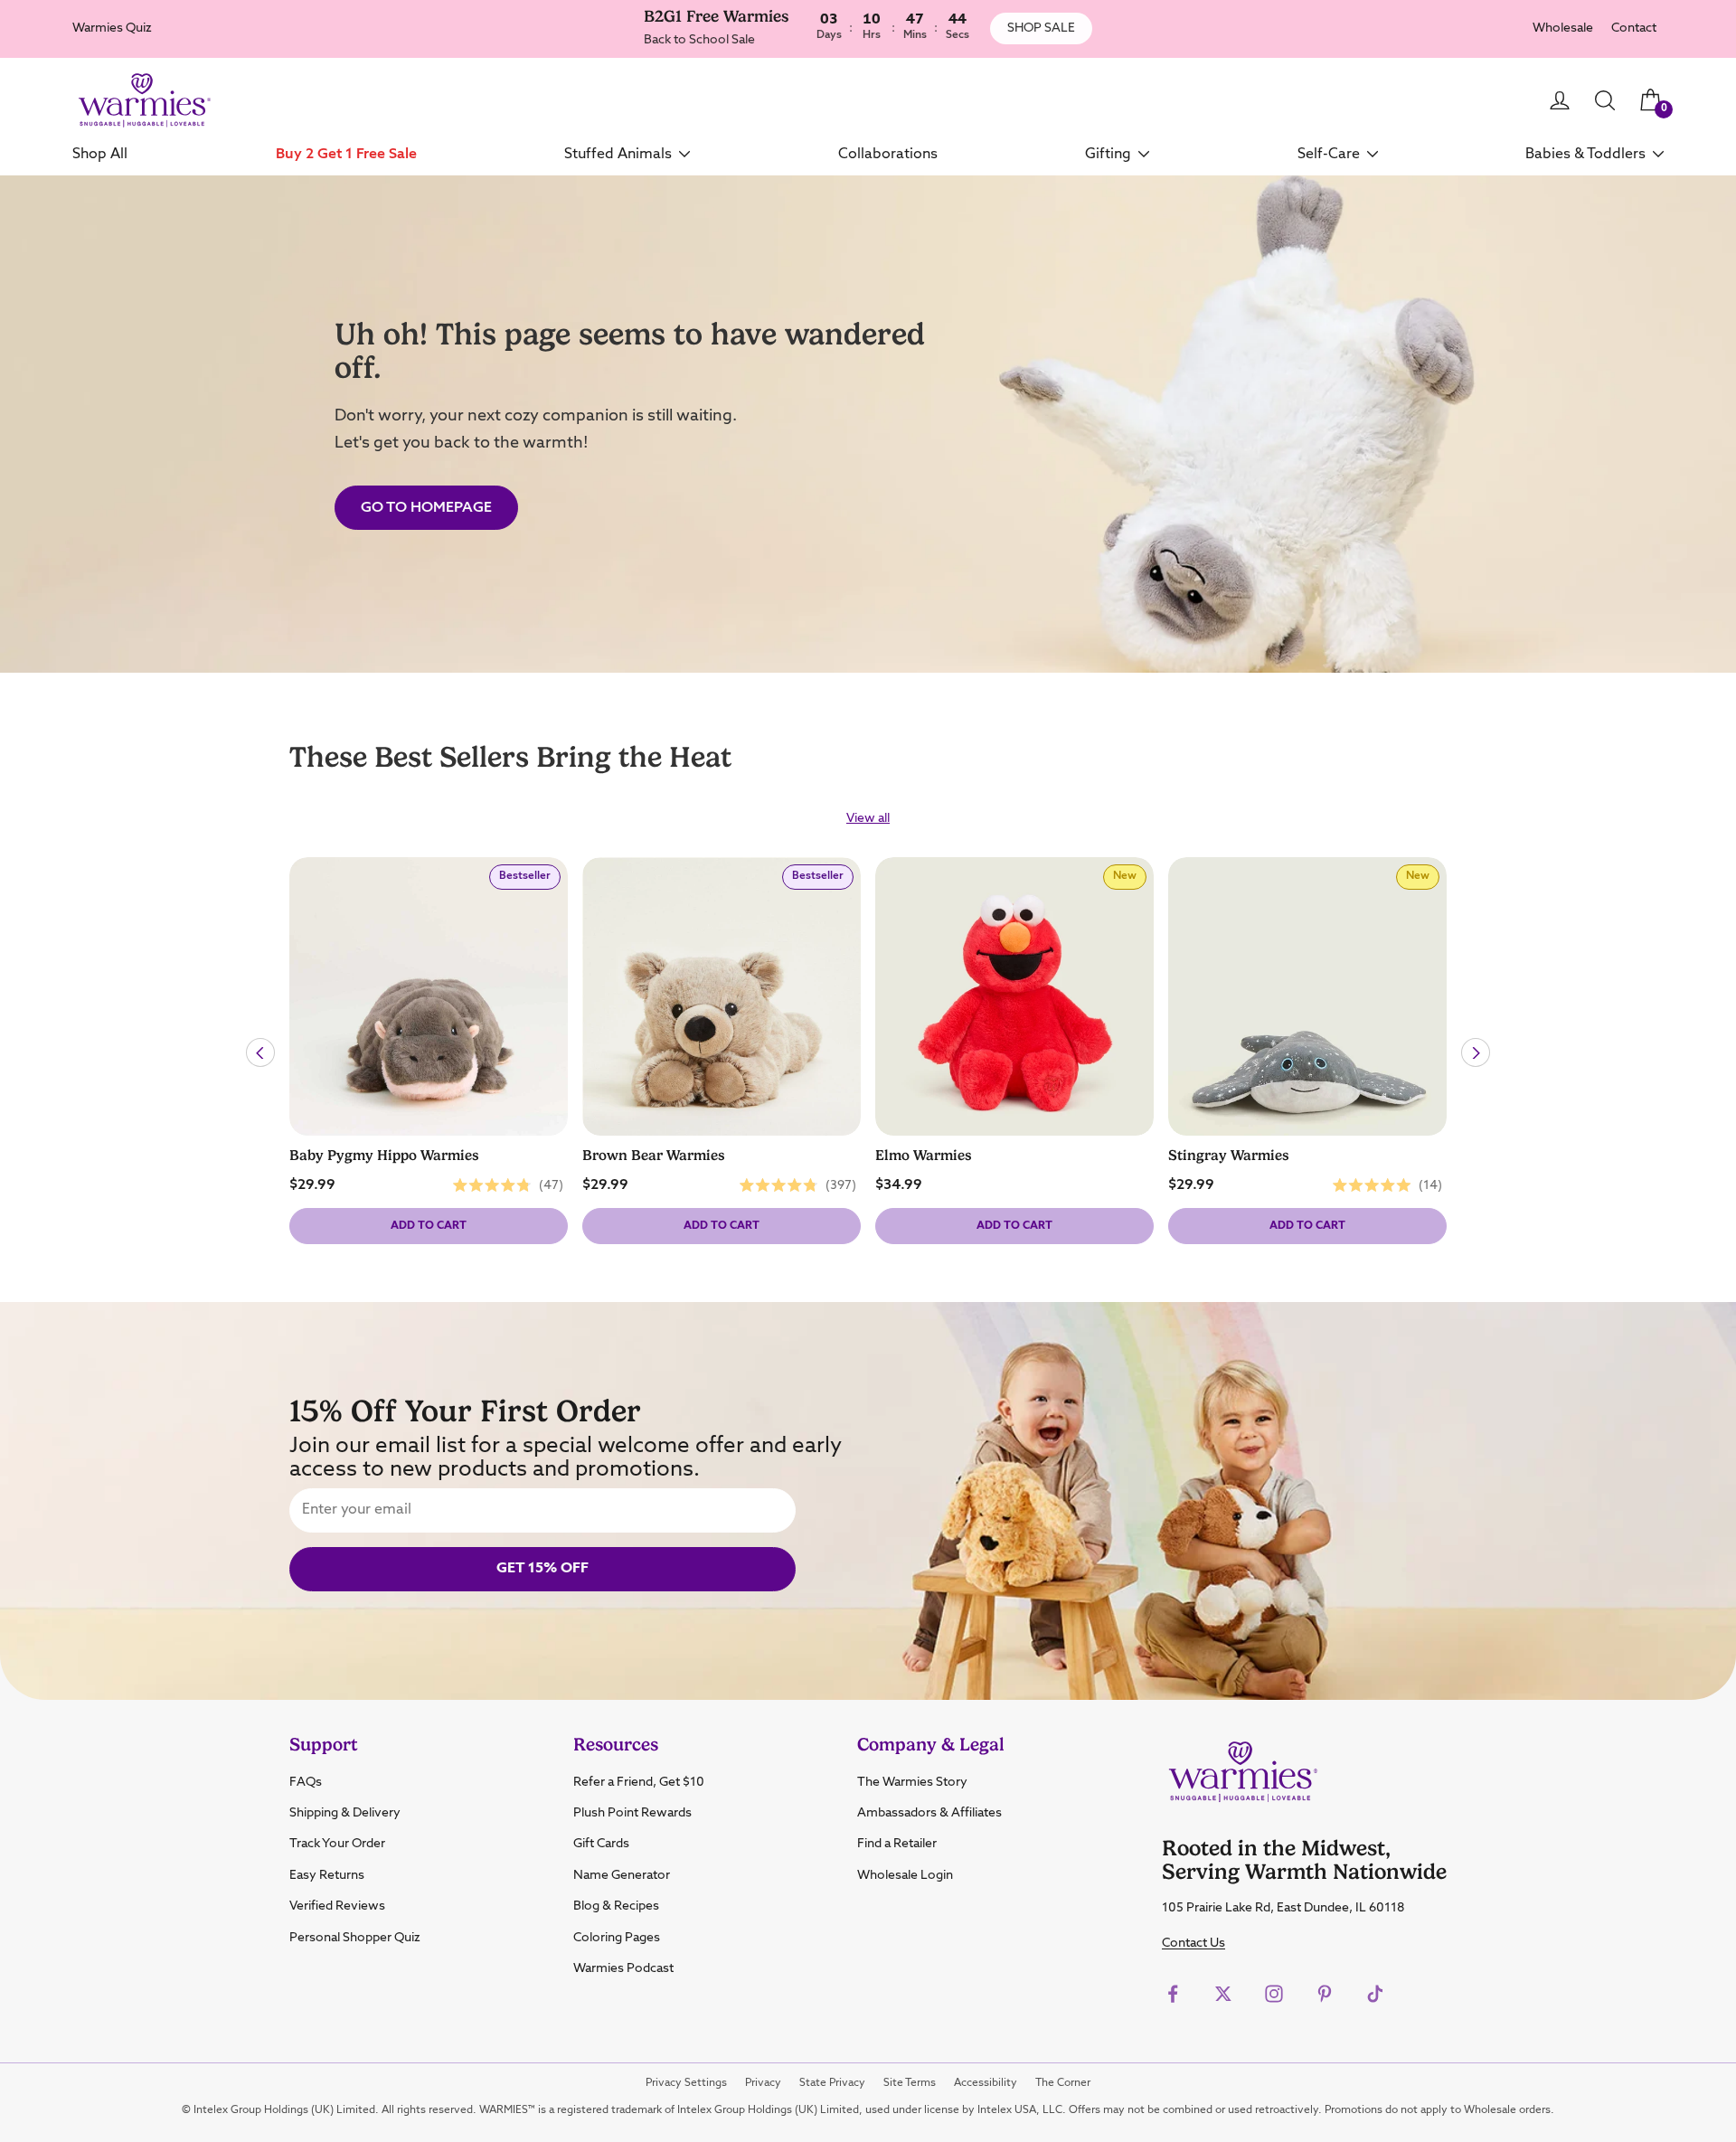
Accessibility (986, 2083)
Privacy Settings (686, 2083)
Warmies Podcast (623, 1968)
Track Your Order (337, 1844)
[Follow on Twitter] (1223, 1994)
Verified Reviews (337, 1906)
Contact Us (1193, 1943)
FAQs (306, 1782)
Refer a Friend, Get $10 (639, 1782)
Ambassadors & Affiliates (929, 1813)
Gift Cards (601, 1844)
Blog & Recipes (616, 1906)
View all (868, 818)
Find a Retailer (897, 1844)
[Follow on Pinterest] (1325, 1994)
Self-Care (1329, 154)
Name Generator (622, 1875)
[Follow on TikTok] (1375, 1994)
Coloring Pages (617, 1938)
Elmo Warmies (924, 1156)
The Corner (1063, 2083)
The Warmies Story (912, 1782)
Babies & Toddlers (1585, 154)
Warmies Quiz (112, 28)
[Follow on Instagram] (1274, 1994)
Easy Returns (327, 1875)
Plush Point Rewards (632, 1813)
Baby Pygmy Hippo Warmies (384, 1156)
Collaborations (888, 154)
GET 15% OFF (542, 1569)
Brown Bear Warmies (654, 1156)
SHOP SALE (1041, 28)
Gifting (1108, 154)
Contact (1634, 28)
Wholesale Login (905, 1875)
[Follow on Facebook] (1173, 1994)
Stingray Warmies (1229, 1156)
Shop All (100, 154)
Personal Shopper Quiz (355, 1938)
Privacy (763, 2083)
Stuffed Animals (618, 154)
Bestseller (529, 880)
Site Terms (910, 2083)
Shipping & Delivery (345, 1813)
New (1129, 880)
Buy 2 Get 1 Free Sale (346, 154)
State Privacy (832, 2083)
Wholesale (1563, 28)
